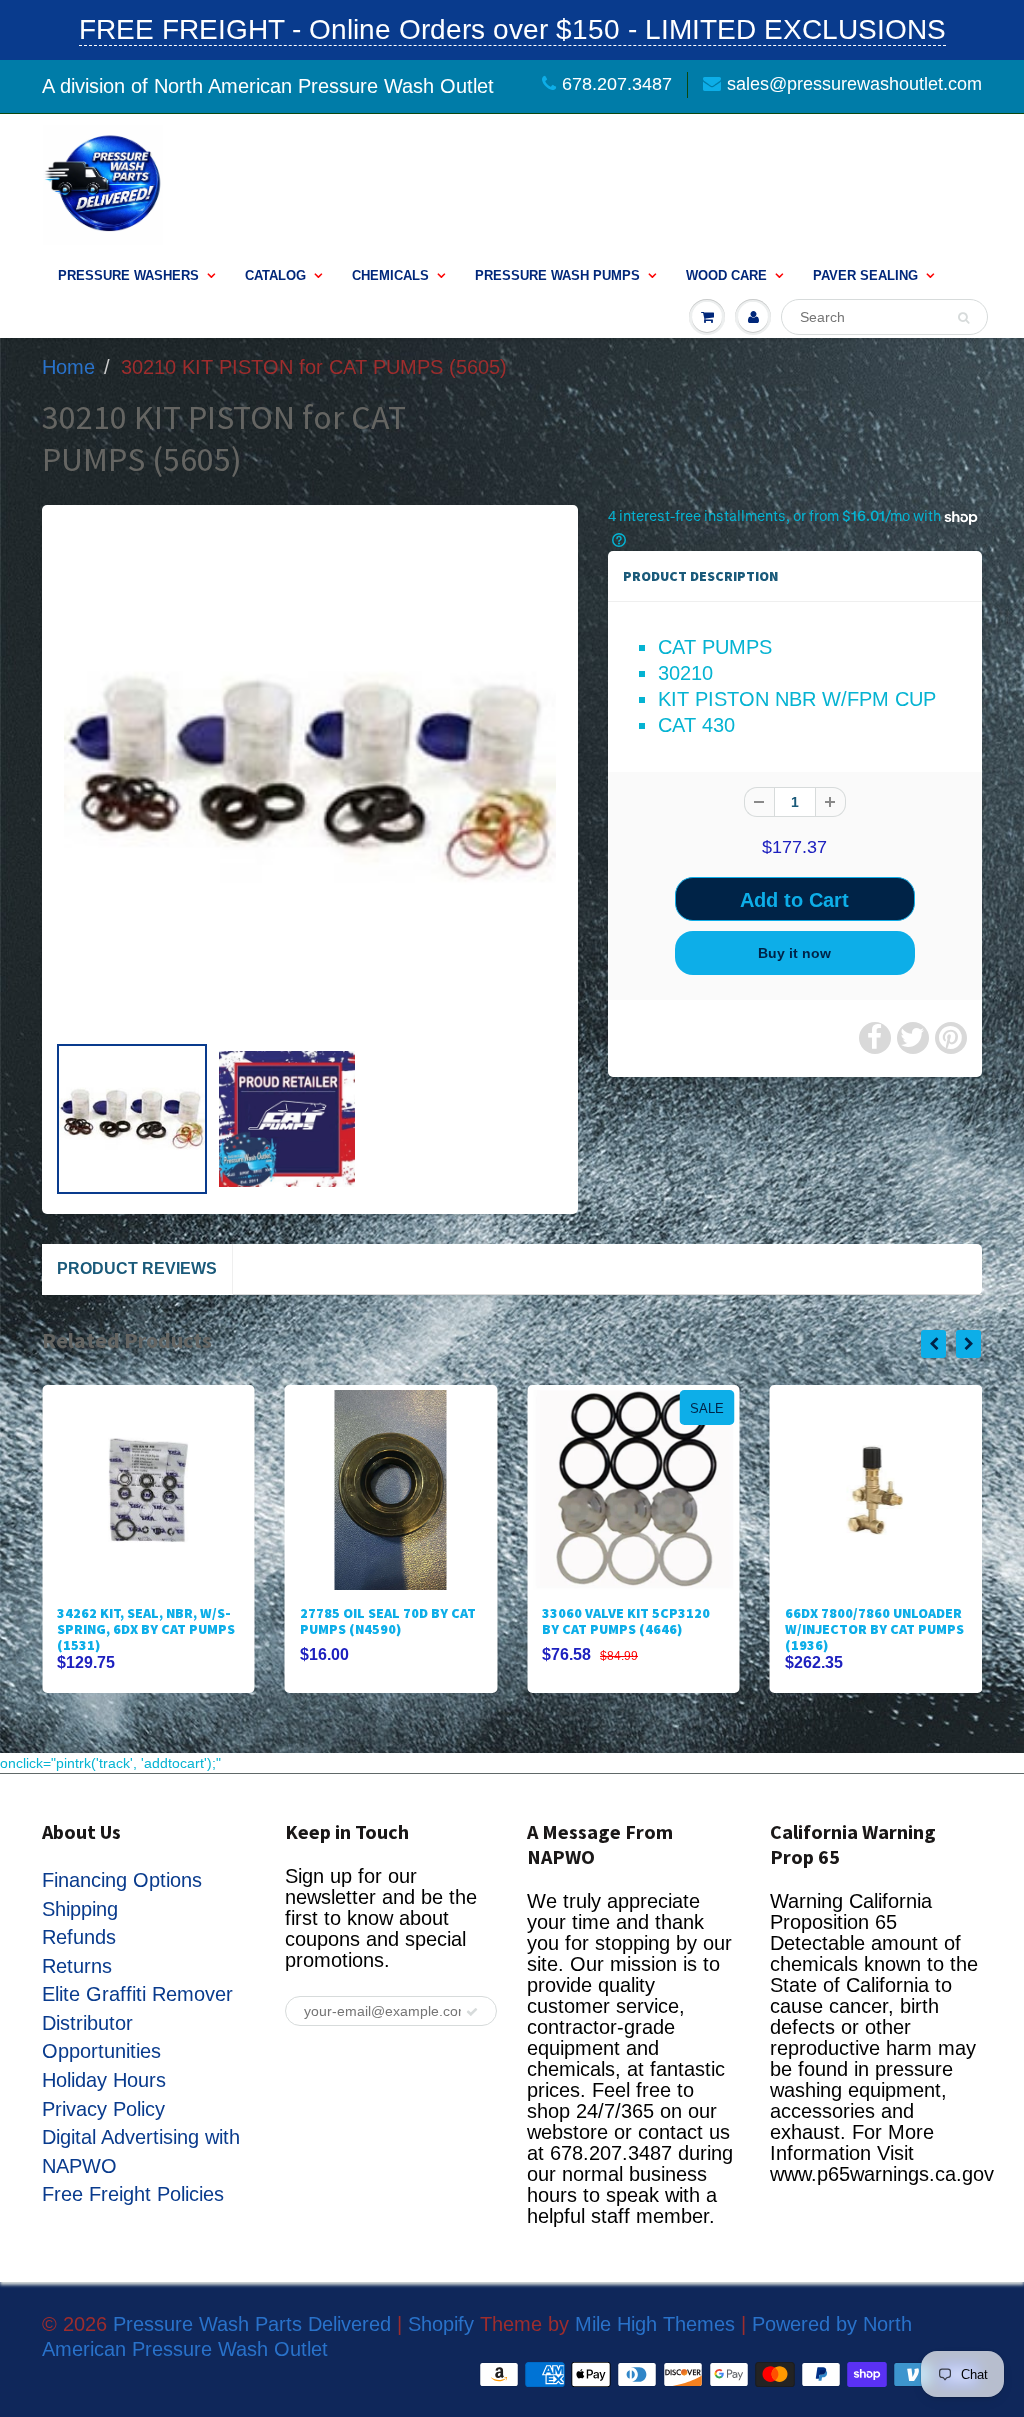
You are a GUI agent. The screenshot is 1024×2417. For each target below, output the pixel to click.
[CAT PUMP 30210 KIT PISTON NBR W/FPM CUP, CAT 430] (310, 778)
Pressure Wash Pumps (557, 275)
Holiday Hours (104, 2080)
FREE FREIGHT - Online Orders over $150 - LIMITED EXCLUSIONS (512, 29)
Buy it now (794, 953)
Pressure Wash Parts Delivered (252, 2324)
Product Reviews (137, 1268)
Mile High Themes (655, 2324)
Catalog (275, 275)
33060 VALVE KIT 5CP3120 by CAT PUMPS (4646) (626, 1621)
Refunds (79, 1937)
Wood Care (726, 275)
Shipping (80, 1909)
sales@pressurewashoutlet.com (854, 84)
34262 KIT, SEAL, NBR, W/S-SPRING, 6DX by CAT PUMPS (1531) (146, 1629)
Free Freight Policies (133, 2194)
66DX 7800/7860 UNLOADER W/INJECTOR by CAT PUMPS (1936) (874, 1629)
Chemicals (390, 275)
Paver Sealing (865, 275)
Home (68, 367)
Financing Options (122, 1880)
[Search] (963, 318)
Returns (77, 1966)
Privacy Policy (103, 2109)
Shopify (441, 2324)
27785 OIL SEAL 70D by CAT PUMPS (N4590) (388, 1621)
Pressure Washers (128, 275)
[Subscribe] (472, 2012)
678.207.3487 (617, 84)
